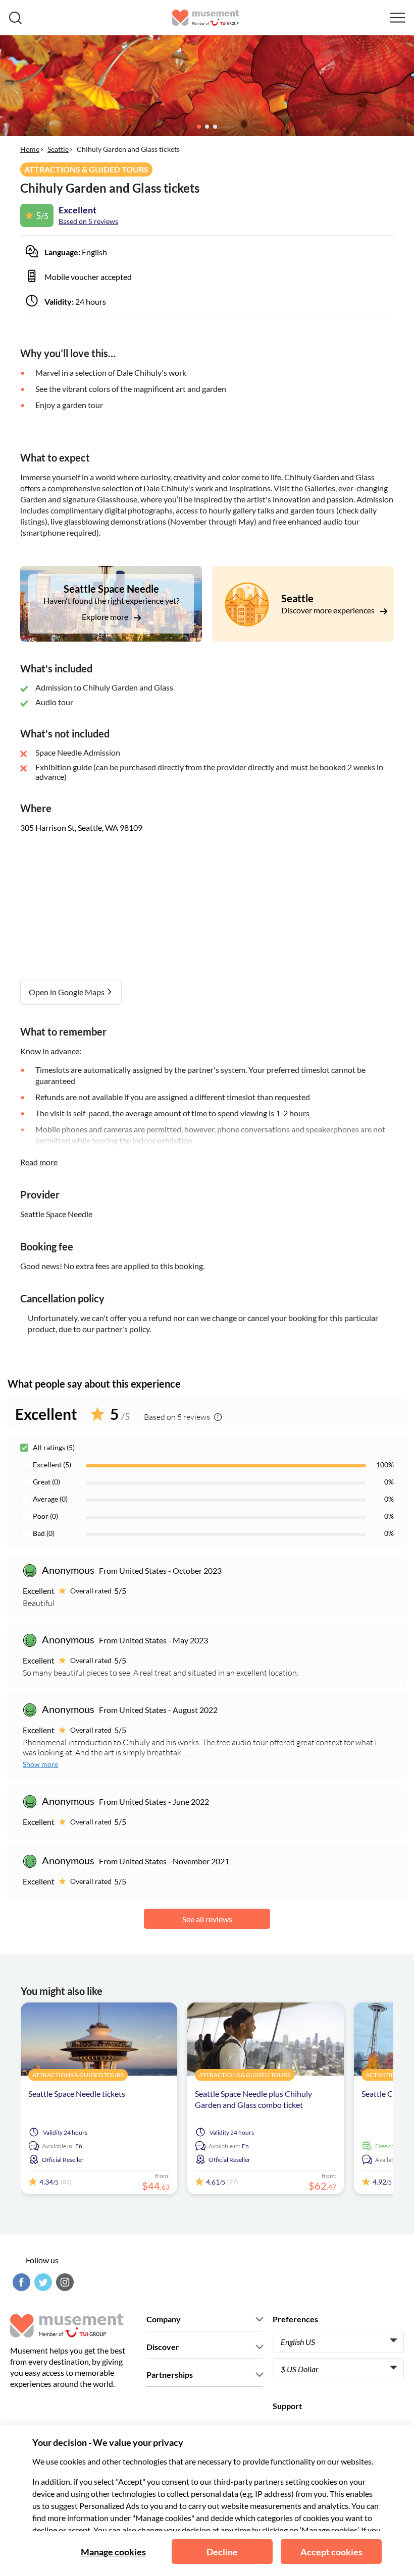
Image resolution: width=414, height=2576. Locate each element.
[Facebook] (20, 2282)
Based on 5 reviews (88, 221)
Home (30, 149)
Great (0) (46, 1482)
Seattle (58, 149)
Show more (40, 1764)
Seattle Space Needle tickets (77, 2094)
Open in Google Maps (67, 992)
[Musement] (206, 18)
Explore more (106, 617)
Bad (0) (44, 1533)
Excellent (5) (52, 1465)
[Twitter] (42, 2282)
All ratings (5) (54, 1447)
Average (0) (50, 1499)
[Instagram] (64, 2282)
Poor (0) (45, 1516)
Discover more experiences (329, 610)
